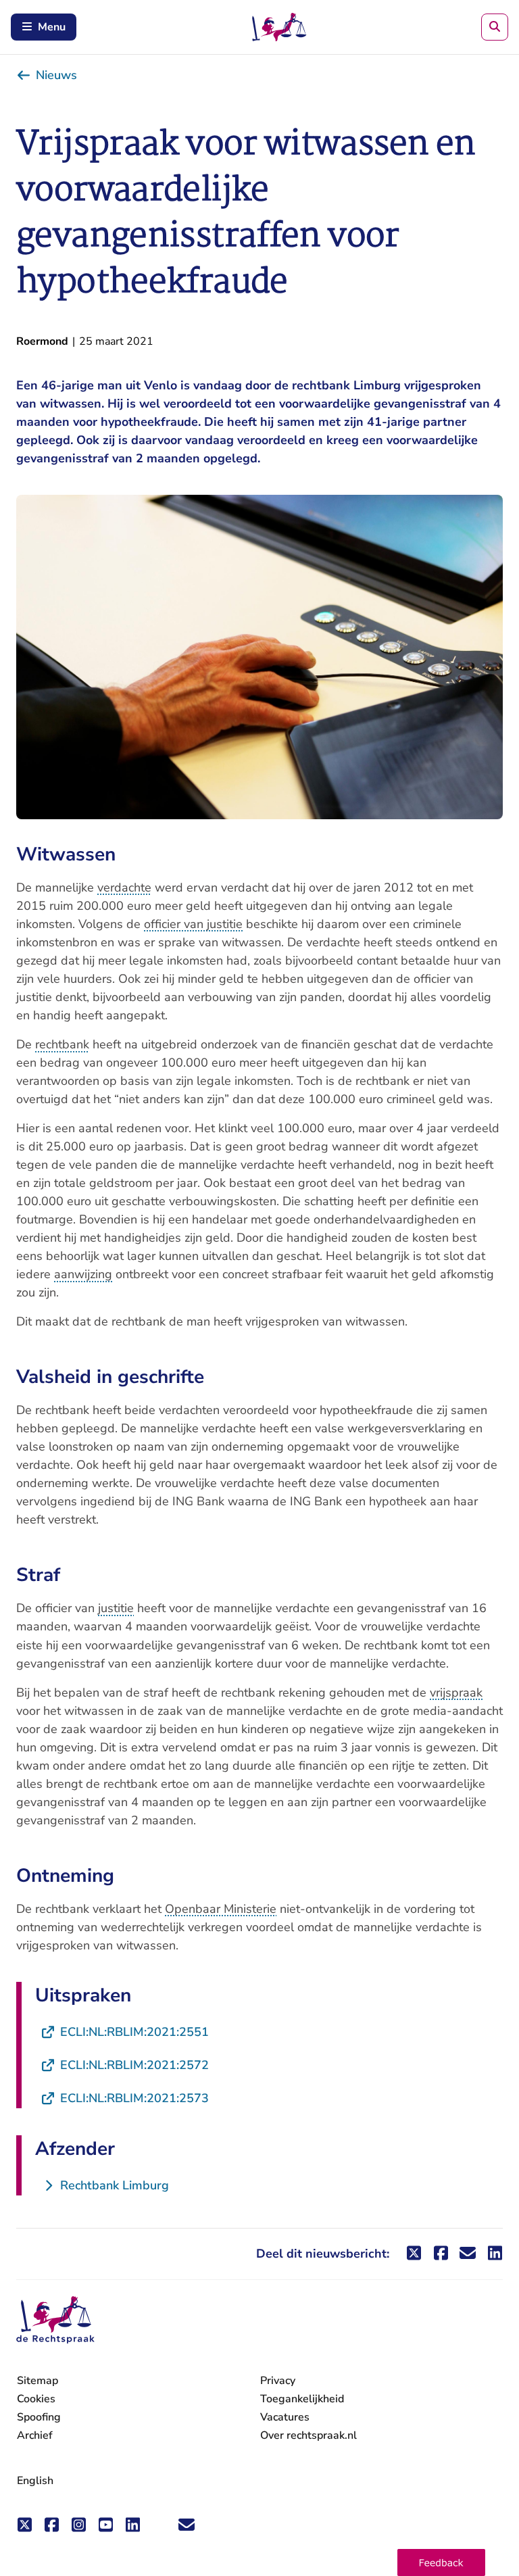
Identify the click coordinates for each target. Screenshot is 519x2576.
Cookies (36, 2399)
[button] (441, 2562)
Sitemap (38, 2381)
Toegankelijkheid (302, 2399)
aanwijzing (83, 1274)
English (35, 2481)
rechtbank (62, 1044)
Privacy (278, 2381)
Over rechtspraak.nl (308, 2435)
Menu (52, 27)
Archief (35, 2435)
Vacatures (285, 2417)
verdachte (124, 888)
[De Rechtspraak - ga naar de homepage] (55, 2320)
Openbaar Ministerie (221, 1909)
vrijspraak (456, 1693)
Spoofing (39, 2417)
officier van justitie (193, 924)
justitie (116, 1608)
